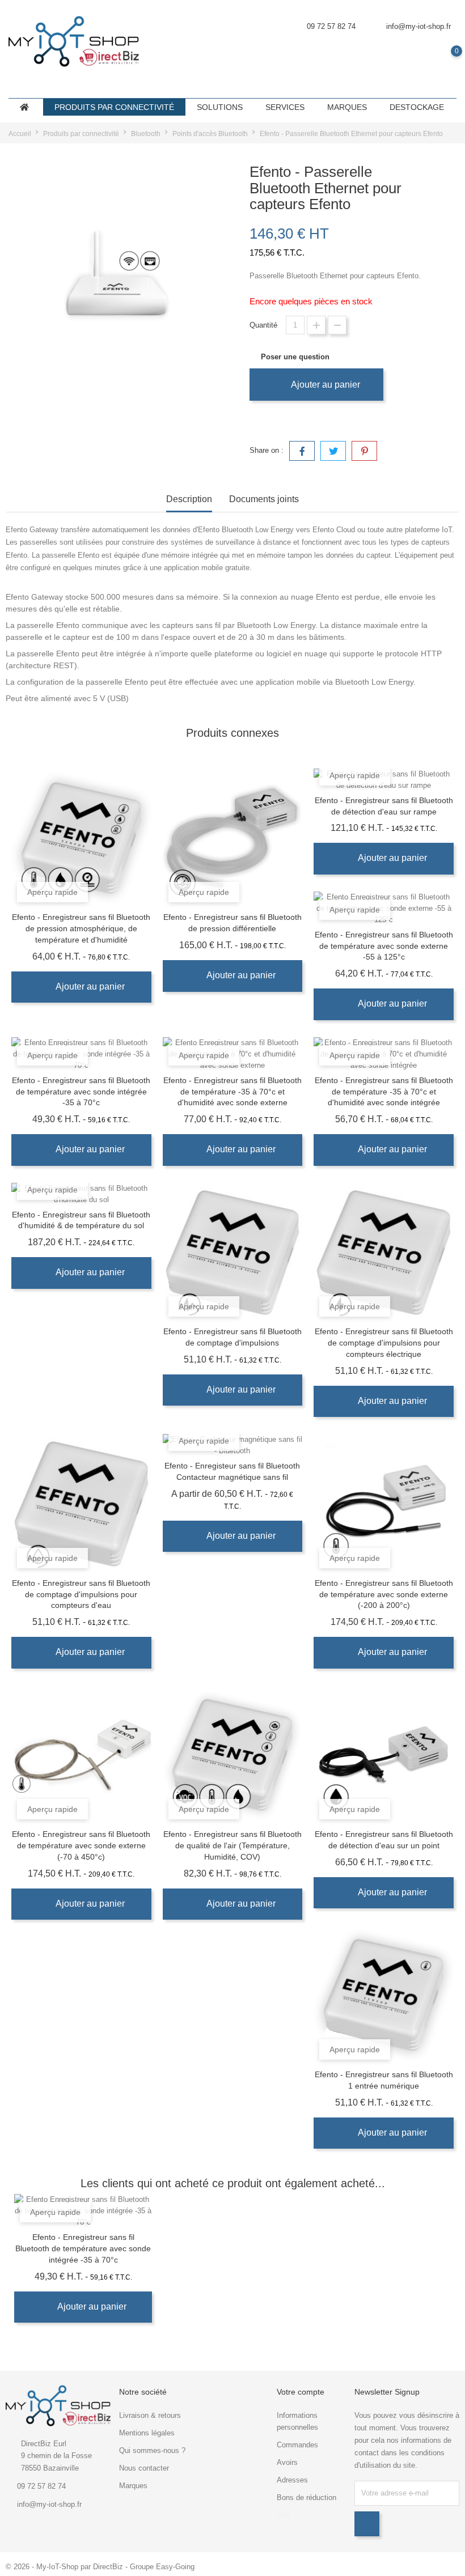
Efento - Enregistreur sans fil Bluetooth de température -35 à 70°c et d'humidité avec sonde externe (232, 1092)
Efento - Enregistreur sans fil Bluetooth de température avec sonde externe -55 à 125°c (384, 946)
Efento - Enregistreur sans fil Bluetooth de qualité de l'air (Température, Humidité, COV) (232, 1845)
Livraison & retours (150, 2415)
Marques (133, 2486)
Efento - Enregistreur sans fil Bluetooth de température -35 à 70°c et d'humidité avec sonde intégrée (384, 1092)
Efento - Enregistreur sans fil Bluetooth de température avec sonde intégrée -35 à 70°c (81, 1092)
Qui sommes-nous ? (152, 2450)
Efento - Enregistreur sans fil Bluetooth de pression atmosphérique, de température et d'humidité (81, 928)
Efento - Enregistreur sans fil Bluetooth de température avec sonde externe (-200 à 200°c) (384, 1594)
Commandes (297, 2445)
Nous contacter (144, 2468)
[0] (445, 59)
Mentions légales (147, 2433)
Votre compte (301, 2392)
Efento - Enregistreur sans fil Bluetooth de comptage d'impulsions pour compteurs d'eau (81, 1594)
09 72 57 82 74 (41, 2486)
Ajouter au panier (324, 385)
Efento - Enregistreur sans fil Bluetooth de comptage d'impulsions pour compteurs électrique (384, 1343)
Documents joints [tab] (264, 499)
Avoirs (287, 2462)
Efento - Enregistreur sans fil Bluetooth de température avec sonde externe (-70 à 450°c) (81, 1845)
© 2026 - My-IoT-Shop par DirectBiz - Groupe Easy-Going (100, 2567)
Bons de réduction (307, 2498)
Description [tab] (189, 499)
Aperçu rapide (52, 892)
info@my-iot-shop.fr (418, 26)
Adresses (292, 2480)
